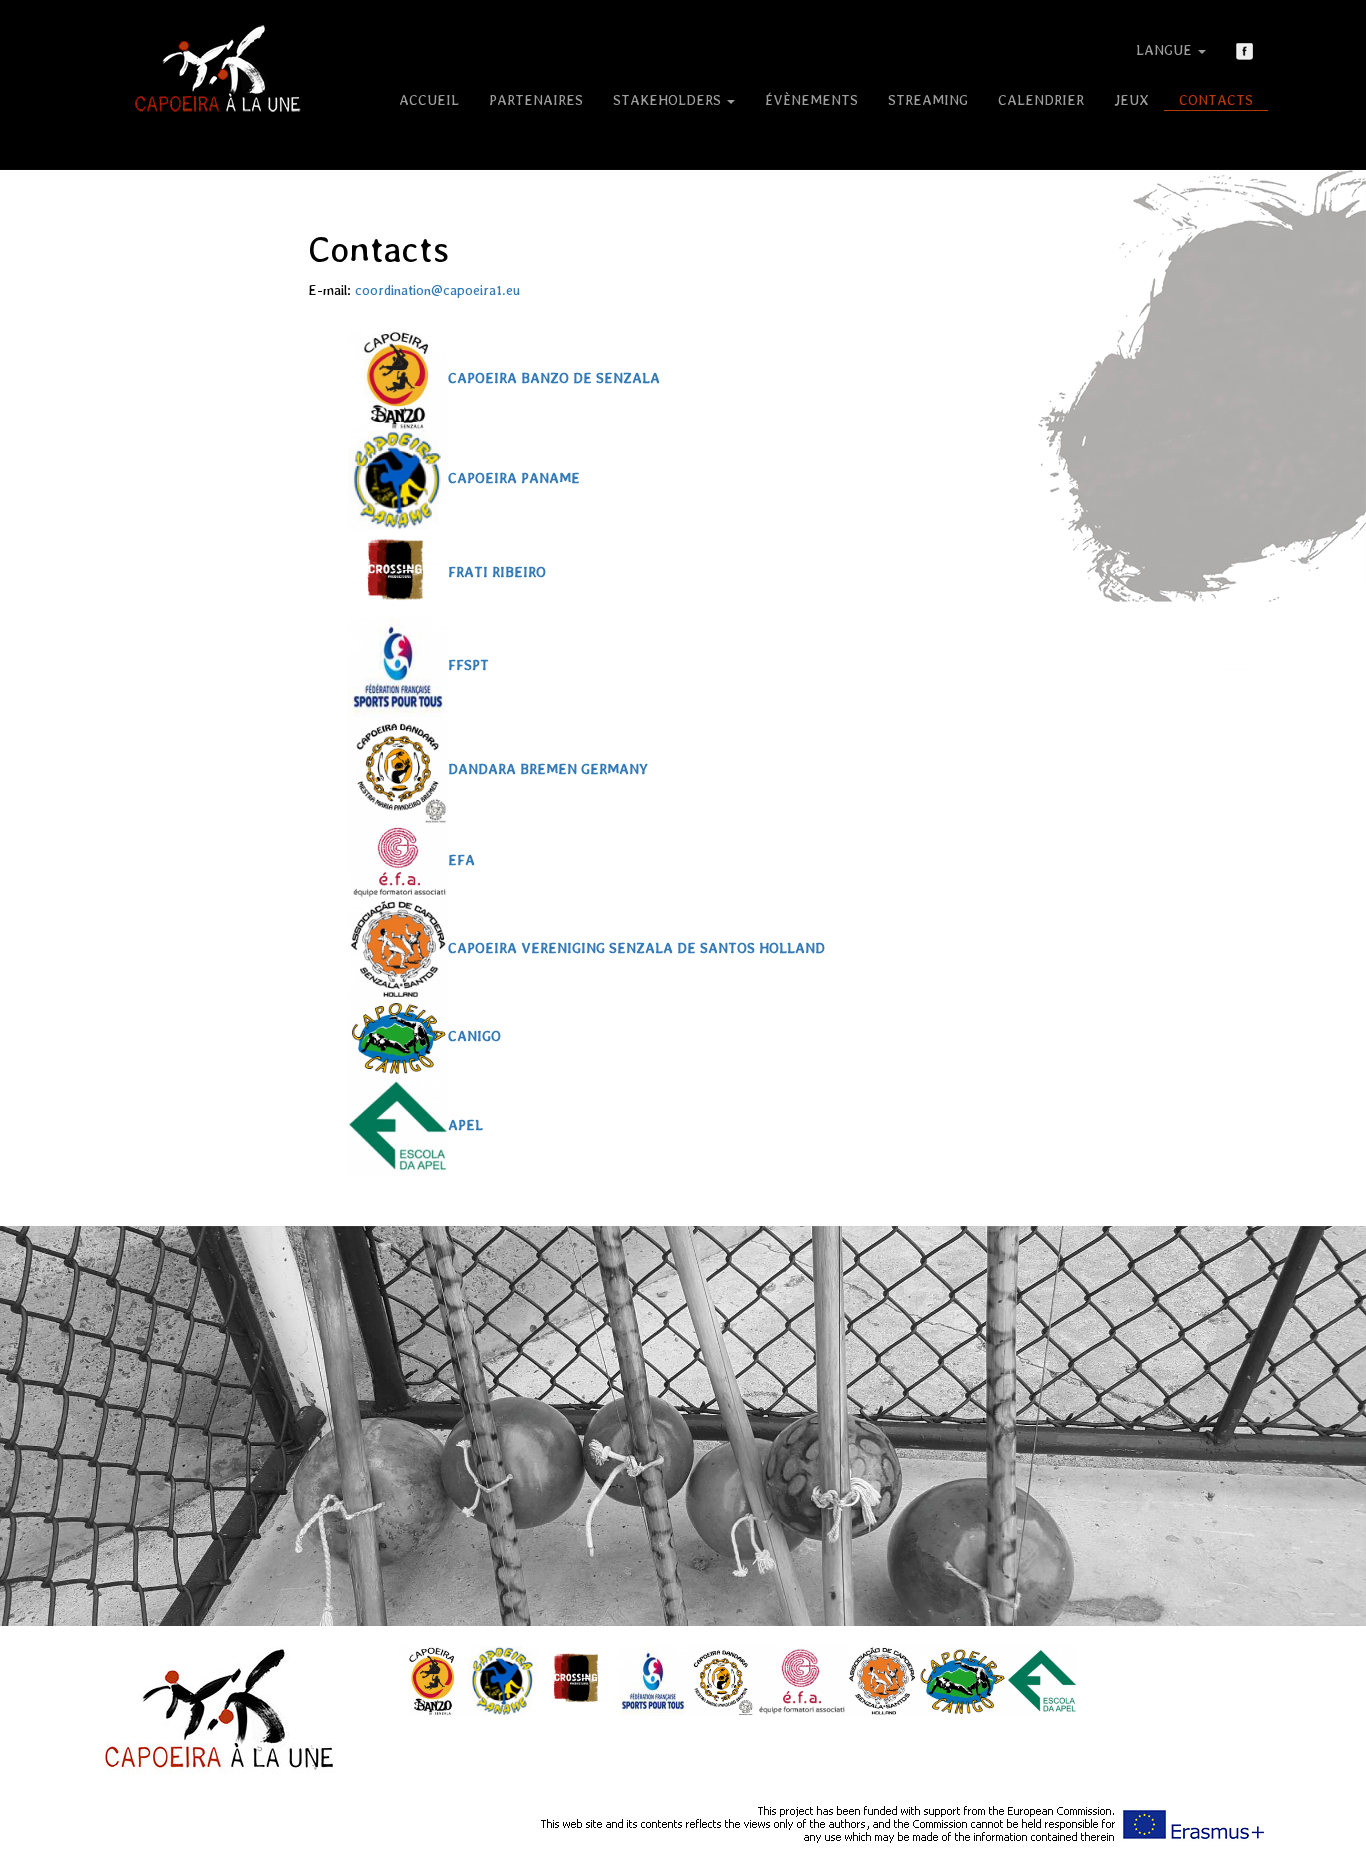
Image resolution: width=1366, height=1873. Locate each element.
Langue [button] (1166, 50)
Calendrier (1041, 100)
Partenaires (536, 100)
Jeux (1131, 100)
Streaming (928, 100)
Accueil (429, 100)
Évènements (811, 100)
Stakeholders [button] (669, 100)
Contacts (1216, 100)
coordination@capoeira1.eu (437, 290)
